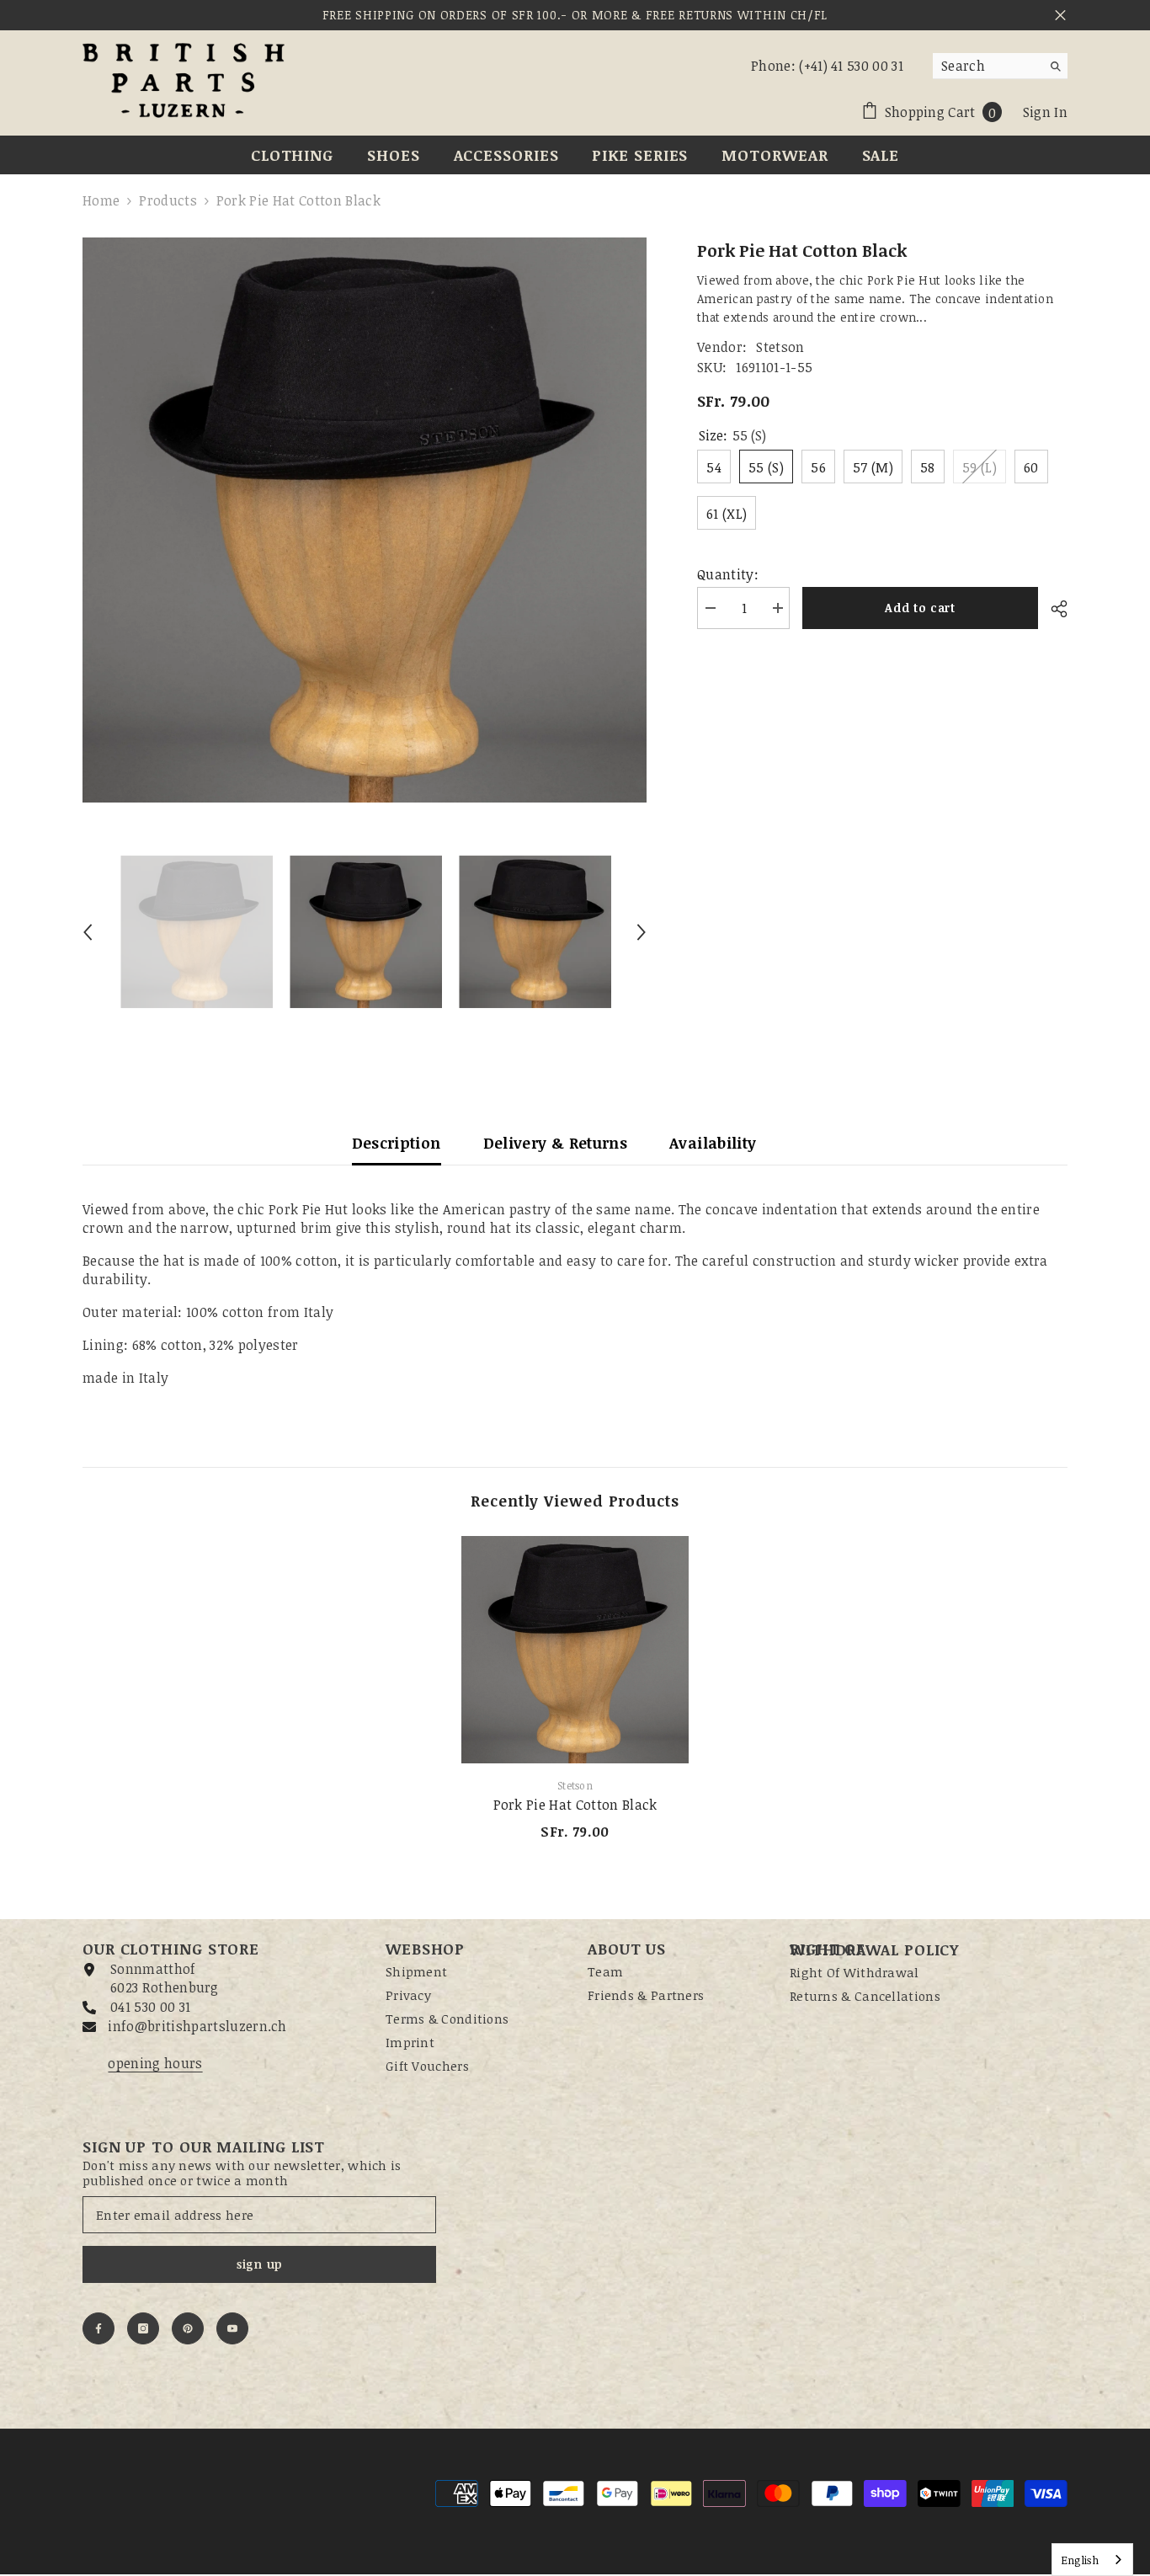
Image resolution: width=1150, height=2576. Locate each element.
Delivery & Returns (555, 1143)
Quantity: (728, 574)
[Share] (1053, 609)
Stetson (780, 347)
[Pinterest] (188, 2328)
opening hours (155, 2063)
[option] (365, 520)
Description (397, 1143)
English (1080, 2560)
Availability (713, 1143)
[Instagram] (143, 2328)
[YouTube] (232, 2328)
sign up (259, 2264)
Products (168, 200)
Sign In (1045, 112)
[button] (88, 932)
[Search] (1000, 66)
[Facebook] (98, 2328)
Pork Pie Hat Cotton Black (575, 1805)
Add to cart (920, 608)
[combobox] (987, 66)
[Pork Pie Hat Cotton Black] (575, 1650)
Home (101, 200)
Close (1060, 16)
